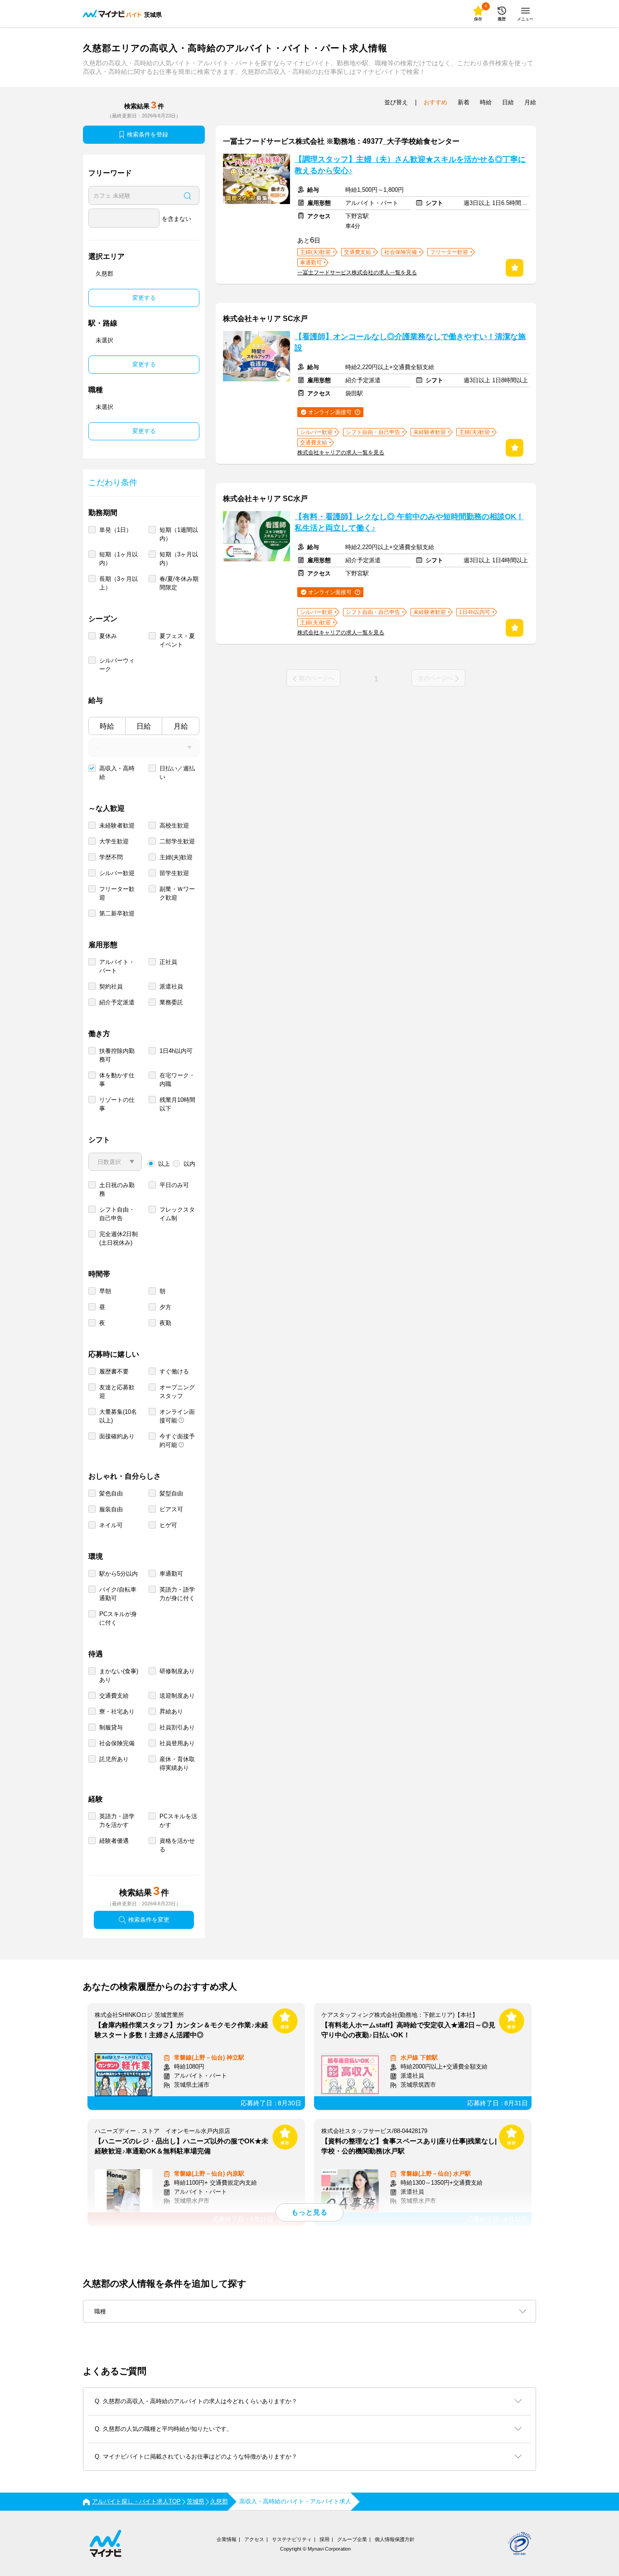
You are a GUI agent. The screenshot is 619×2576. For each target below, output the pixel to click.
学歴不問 (111, 857)
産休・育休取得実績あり (177, 1763)
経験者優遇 (114, 1841)
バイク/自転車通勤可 (118, 1594)
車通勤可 (171, 1574)
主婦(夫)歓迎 (176, 857)
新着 (464, 102)
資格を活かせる (177, 1845)
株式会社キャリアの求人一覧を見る (341, 453)
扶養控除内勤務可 (117, 1055)
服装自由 (111, 1509)
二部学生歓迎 (177, 841)
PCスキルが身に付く (118, 1618)
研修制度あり (177, 1671)
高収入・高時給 (117, 773)
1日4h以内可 (176, 1051)
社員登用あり (177, 1743)
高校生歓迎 (174, 825)
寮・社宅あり (117, 1712)
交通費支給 (114, 1696)
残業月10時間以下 (177, 1104)
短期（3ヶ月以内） (179, 559)
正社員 (168, 962)
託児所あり (114, 1759)
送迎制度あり (177, 1696)
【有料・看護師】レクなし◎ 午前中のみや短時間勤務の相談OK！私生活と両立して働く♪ (409, 522)
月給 (181, 726)
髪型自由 (171, 1493)
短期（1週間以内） (179, 534)
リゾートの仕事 (117, 1104)
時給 (107, 726)
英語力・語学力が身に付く (177, 1594)
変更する (144, 298)
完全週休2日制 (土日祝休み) (118, 1238)
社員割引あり (177, 1727)
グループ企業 (352, 2539)
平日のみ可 (174, 1185)
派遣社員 (171, 986)
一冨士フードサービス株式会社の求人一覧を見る (357, 273)
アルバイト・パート (117, 966)
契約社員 (111, 986)
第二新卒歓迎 (117, 913)
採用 (324, 2539)
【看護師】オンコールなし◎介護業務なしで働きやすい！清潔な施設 (410, 342)
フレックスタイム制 (177, 1214)
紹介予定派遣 (117, 1002)
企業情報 (227, 2539)
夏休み (108, 636)
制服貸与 (111, 1727)
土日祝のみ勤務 (117, 1189)
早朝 (105, 1291)
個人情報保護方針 (395, 2539)
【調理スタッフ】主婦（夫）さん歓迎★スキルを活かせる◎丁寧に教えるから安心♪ (410, 165)
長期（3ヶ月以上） (118, 583)
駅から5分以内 (118, 1574)
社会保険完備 (117, 1743)
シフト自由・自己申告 (117, 1214)
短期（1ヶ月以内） (118, 559)
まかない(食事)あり (119, 1675)
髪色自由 (111, 1493)
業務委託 (171, 1002)
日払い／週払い (177, 773)
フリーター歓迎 (117, 893)
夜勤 (165, 1323)
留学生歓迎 (174, 873)
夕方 (165, 1307)
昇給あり (171, 1712)
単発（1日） (116, 530)
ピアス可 (171, 1509)
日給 (144, 726)
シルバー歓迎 (117, 873)
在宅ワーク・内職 (177, 1080)
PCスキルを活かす (178, 1821)
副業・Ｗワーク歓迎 (177, 893)
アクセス (254, 2539)
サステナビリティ (292, 2539)
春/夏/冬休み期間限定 (179, 583)
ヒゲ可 (168, 1525)
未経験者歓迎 (117, 825)
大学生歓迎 (114, 841)
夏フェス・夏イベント (177, 640)
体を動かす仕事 (117, 1080)
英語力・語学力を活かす (117, 1821)
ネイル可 (111, 1525)
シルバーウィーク (117, 665)
